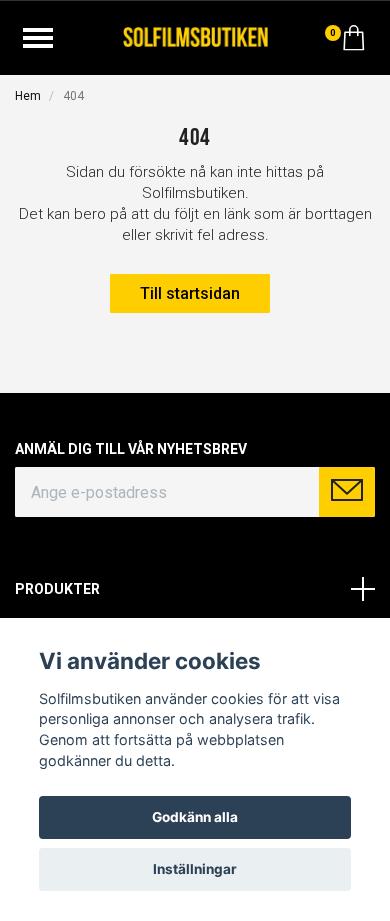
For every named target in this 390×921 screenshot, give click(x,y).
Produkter (57, 589)
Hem (28, 96)
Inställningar (195, 869)
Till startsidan (190, 293)
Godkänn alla (195, 817)
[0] (354, 43)
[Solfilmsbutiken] (195, 35)
